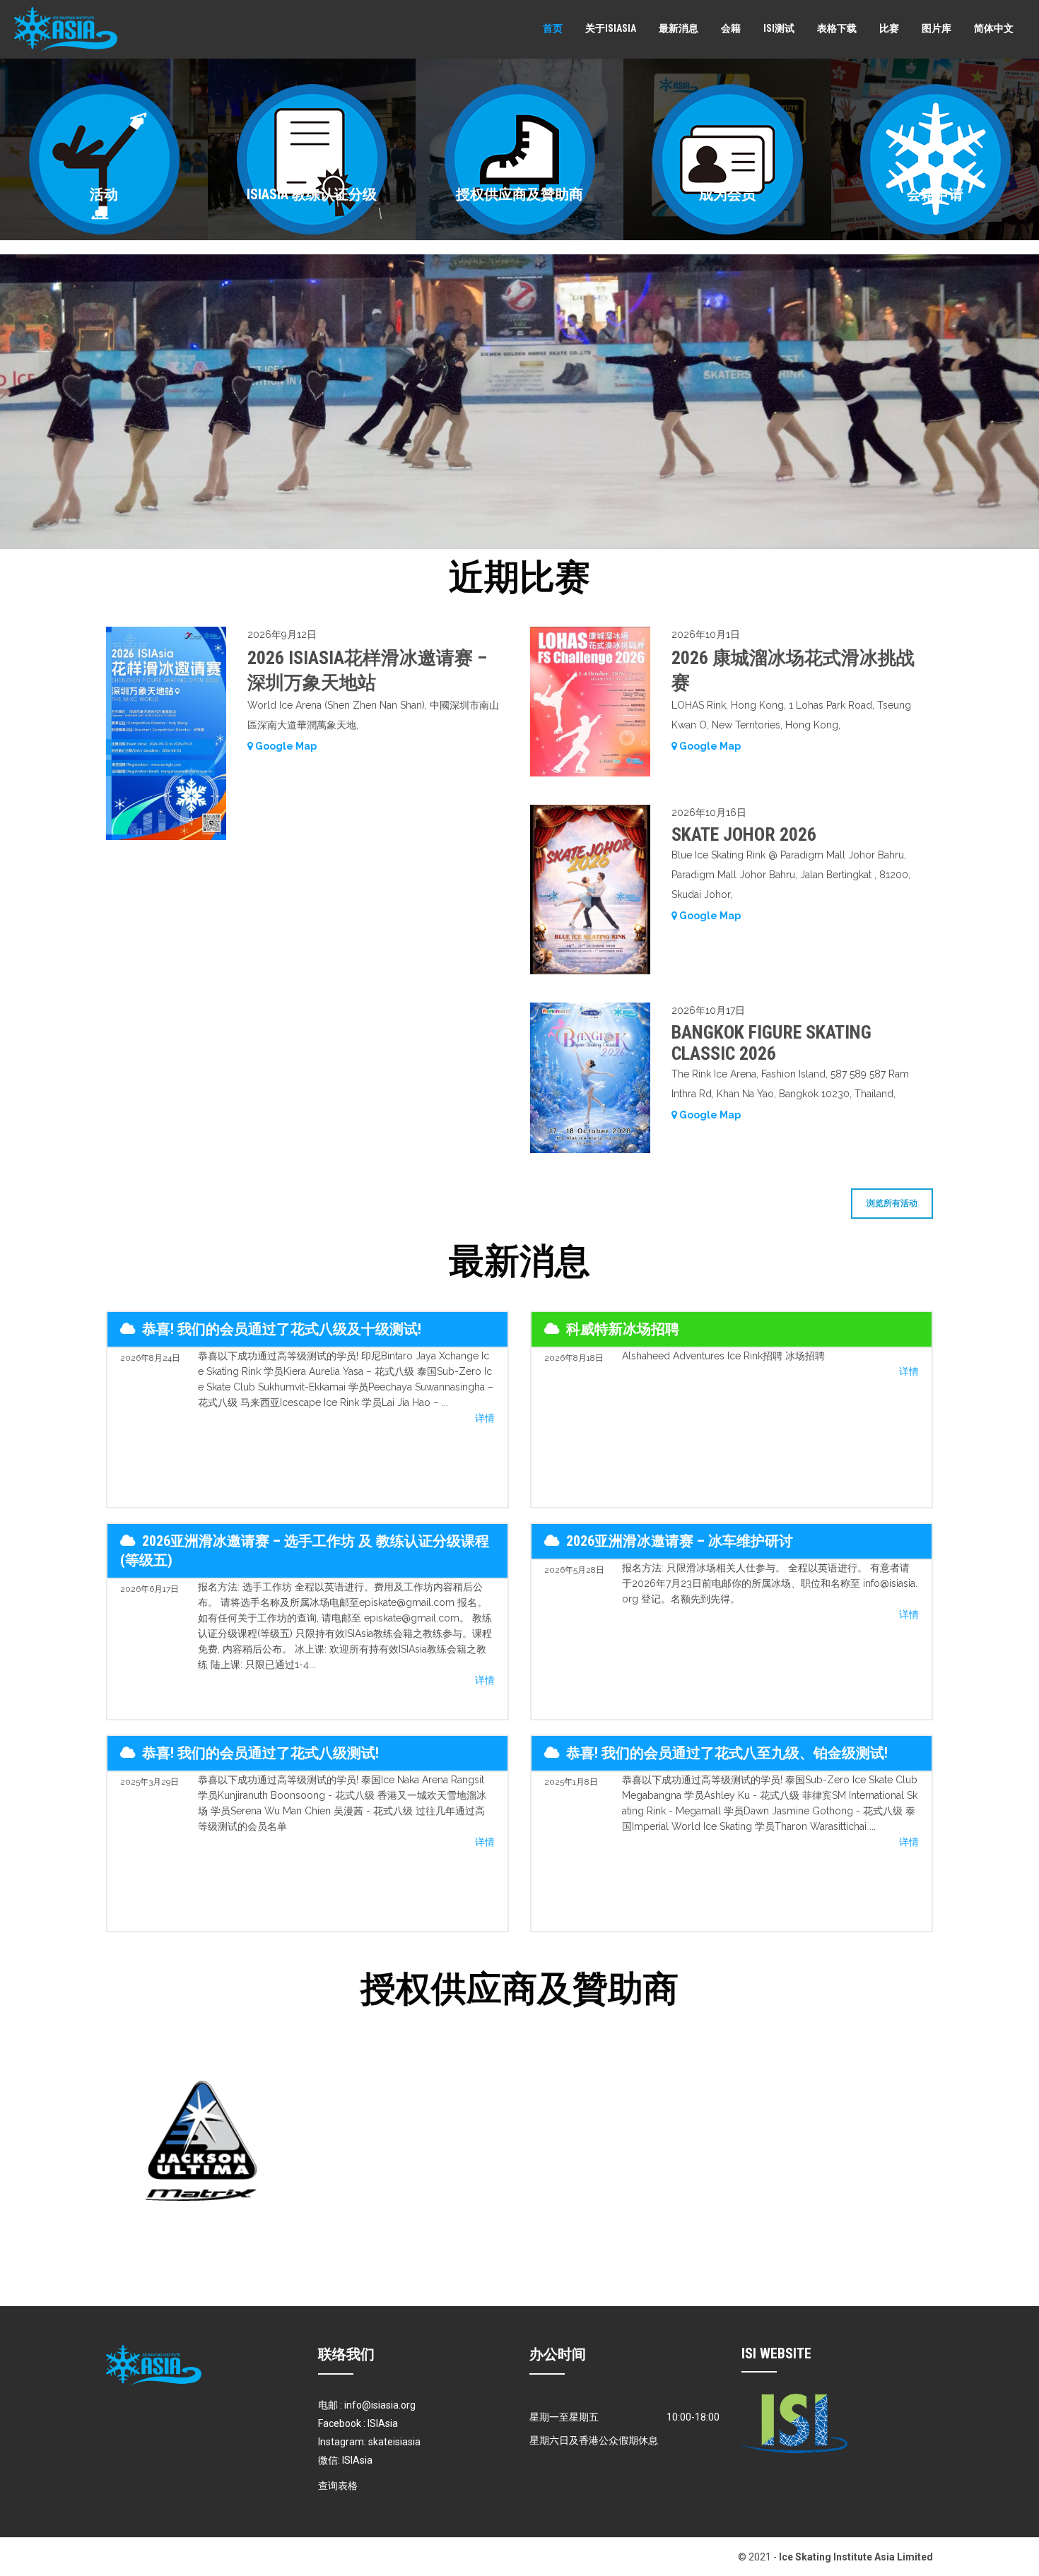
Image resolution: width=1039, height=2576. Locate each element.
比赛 (889, 28)
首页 (553, 28)
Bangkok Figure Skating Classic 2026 (771, 1043)
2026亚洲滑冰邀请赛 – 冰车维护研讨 (680, 1541)
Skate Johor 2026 (744, 834)
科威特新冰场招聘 (623, 1329)
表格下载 (837, 28)
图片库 (937, 28)
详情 (485, 1418)
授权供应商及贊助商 (519, 194)
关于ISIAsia (611, 28)
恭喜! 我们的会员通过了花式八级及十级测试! (282, 1329)
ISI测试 (779, 28)
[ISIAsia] (66, 29)
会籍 (731, 28)
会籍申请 (935, 194)
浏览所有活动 (892, 1203)
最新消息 (679, 28)
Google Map (285, 746)
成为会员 (727, 194)
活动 (104, 194)
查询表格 (338, 2486)
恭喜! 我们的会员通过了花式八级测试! (260, 1753)
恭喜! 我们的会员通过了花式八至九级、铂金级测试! (727, 1753)
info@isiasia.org (380, 2405)
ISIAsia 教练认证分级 (312, 194)
